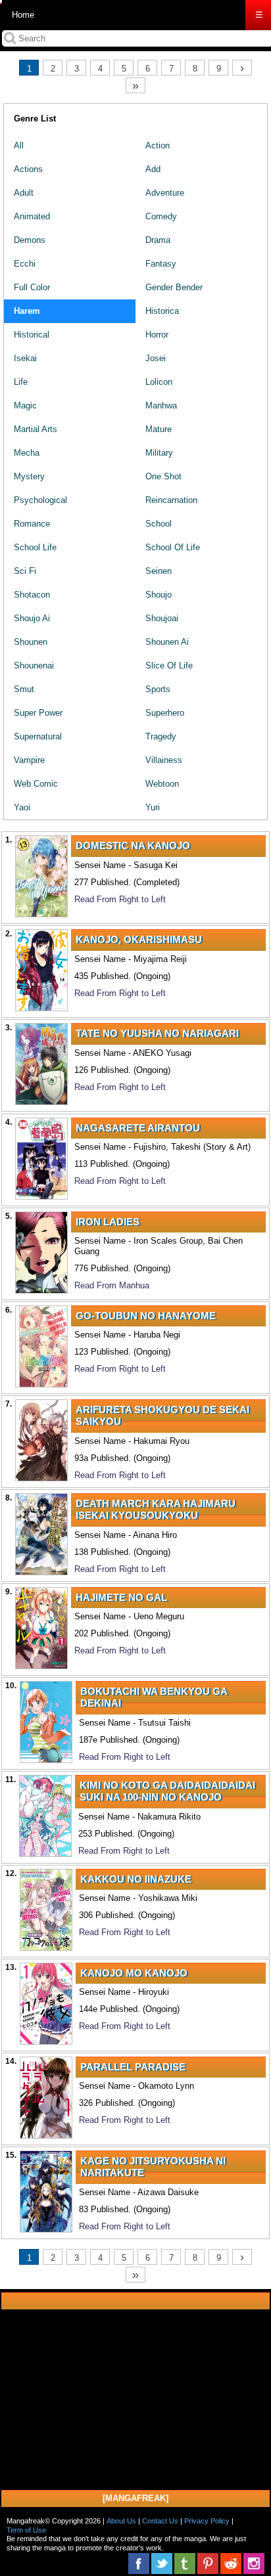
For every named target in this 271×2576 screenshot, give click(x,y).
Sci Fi (25, 571)
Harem (27, 311)
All (19, 145)
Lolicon (159, 382)
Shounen (31, 642)
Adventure (165, 193)
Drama (158, 240)
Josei (156, 358)
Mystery (29, 476)
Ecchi (25, 264)
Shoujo (159, 595)
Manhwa (161, 405)
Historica (162, 311)
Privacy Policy (207, 2521)
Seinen (159, 571)
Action (158, 145)
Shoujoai (162, 618)
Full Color (32, 287)
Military (159, 453)
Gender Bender (174, 287)
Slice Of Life (169, 666)
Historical (32, 335)
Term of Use (26, 2530)
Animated (32, 216)
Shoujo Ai (32, 618)
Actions (28, 169)
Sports (158, 689)
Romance (32, 524)
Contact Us (160, 2521)
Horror (157, 335)
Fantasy (161, 264)
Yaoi (22, 807)
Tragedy (161, 736)
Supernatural (38, 736)
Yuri (153, 807)
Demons (30, 240)
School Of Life (173, 547)
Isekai (25, 358)
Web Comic (36, 784)
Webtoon (162, 784)
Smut (24, 689)
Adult (24, 193)
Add (153, 169)
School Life (35, 547)
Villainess (164, 760)
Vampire (29, 760)
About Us (121, 2521)
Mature (159, 429)
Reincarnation (171, 500)
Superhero (165, 713)
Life (21, 382)
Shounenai (34, 666)
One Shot (163, 476)
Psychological (40, 500)
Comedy (161, 216)
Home (23, 15)
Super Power (38, 713)
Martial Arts (36, 429)
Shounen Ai (167, 642)
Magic (25, 405)
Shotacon (32, 595)
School (159, 524)
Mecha (27, 453)
